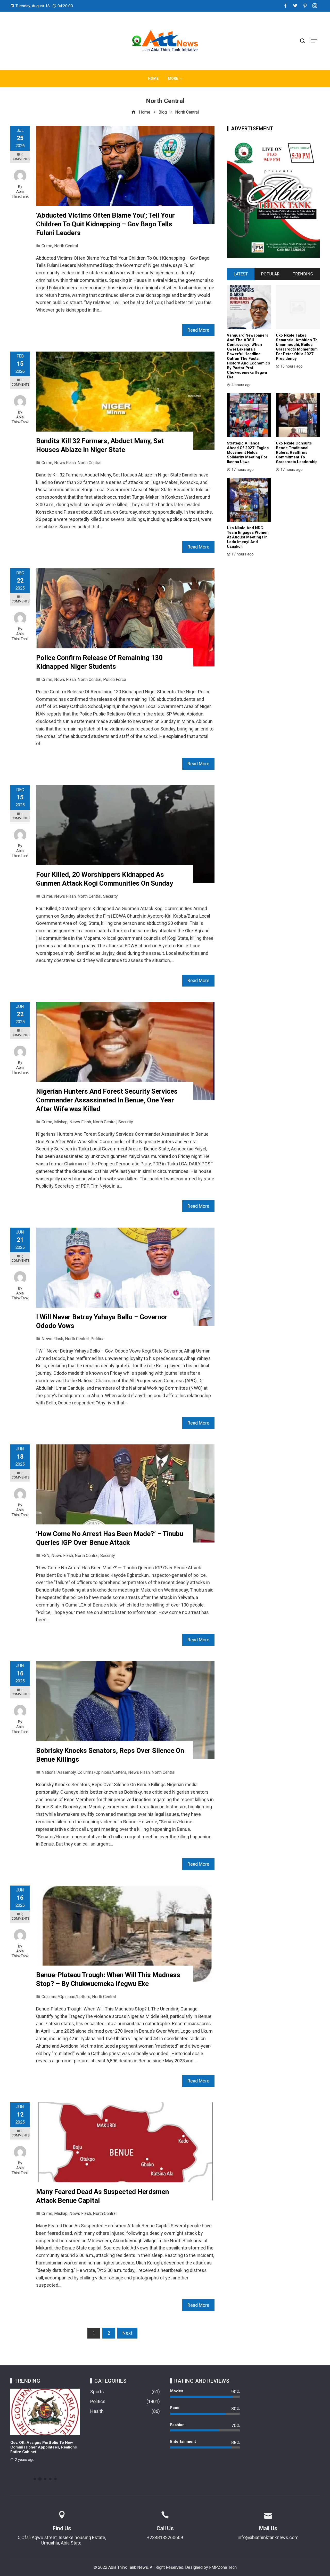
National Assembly (59, 1772)
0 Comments (20, 157)
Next (127, 2333)
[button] (35, 2479)
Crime (47, 246)
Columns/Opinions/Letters (102, 1772)
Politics (97, 1339)
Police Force (115, 679)
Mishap (61, 1122)
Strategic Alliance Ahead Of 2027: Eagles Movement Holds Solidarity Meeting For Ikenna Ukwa (248, 452)
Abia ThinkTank (20, 194)
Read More (198, 330)
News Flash (65, 463)
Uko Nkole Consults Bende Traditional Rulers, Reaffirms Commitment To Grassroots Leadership (297, 452)
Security (110, 896)
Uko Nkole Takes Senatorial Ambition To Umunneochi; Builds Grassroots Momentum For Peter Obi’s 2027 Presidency (297, 347)
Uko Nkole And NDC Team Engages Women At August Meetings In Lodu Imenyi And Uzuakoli (248, 537)
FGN (46, 1556)
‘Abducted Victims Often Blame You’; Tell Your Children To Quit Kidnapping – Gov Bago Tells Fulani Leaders (105, 224)
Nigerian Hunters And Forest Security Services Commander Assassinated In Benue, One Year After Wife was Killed (107, 1100)
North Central (66, 246)
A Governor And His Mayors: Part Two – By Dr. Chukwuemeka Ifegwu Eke (45, 2445)
